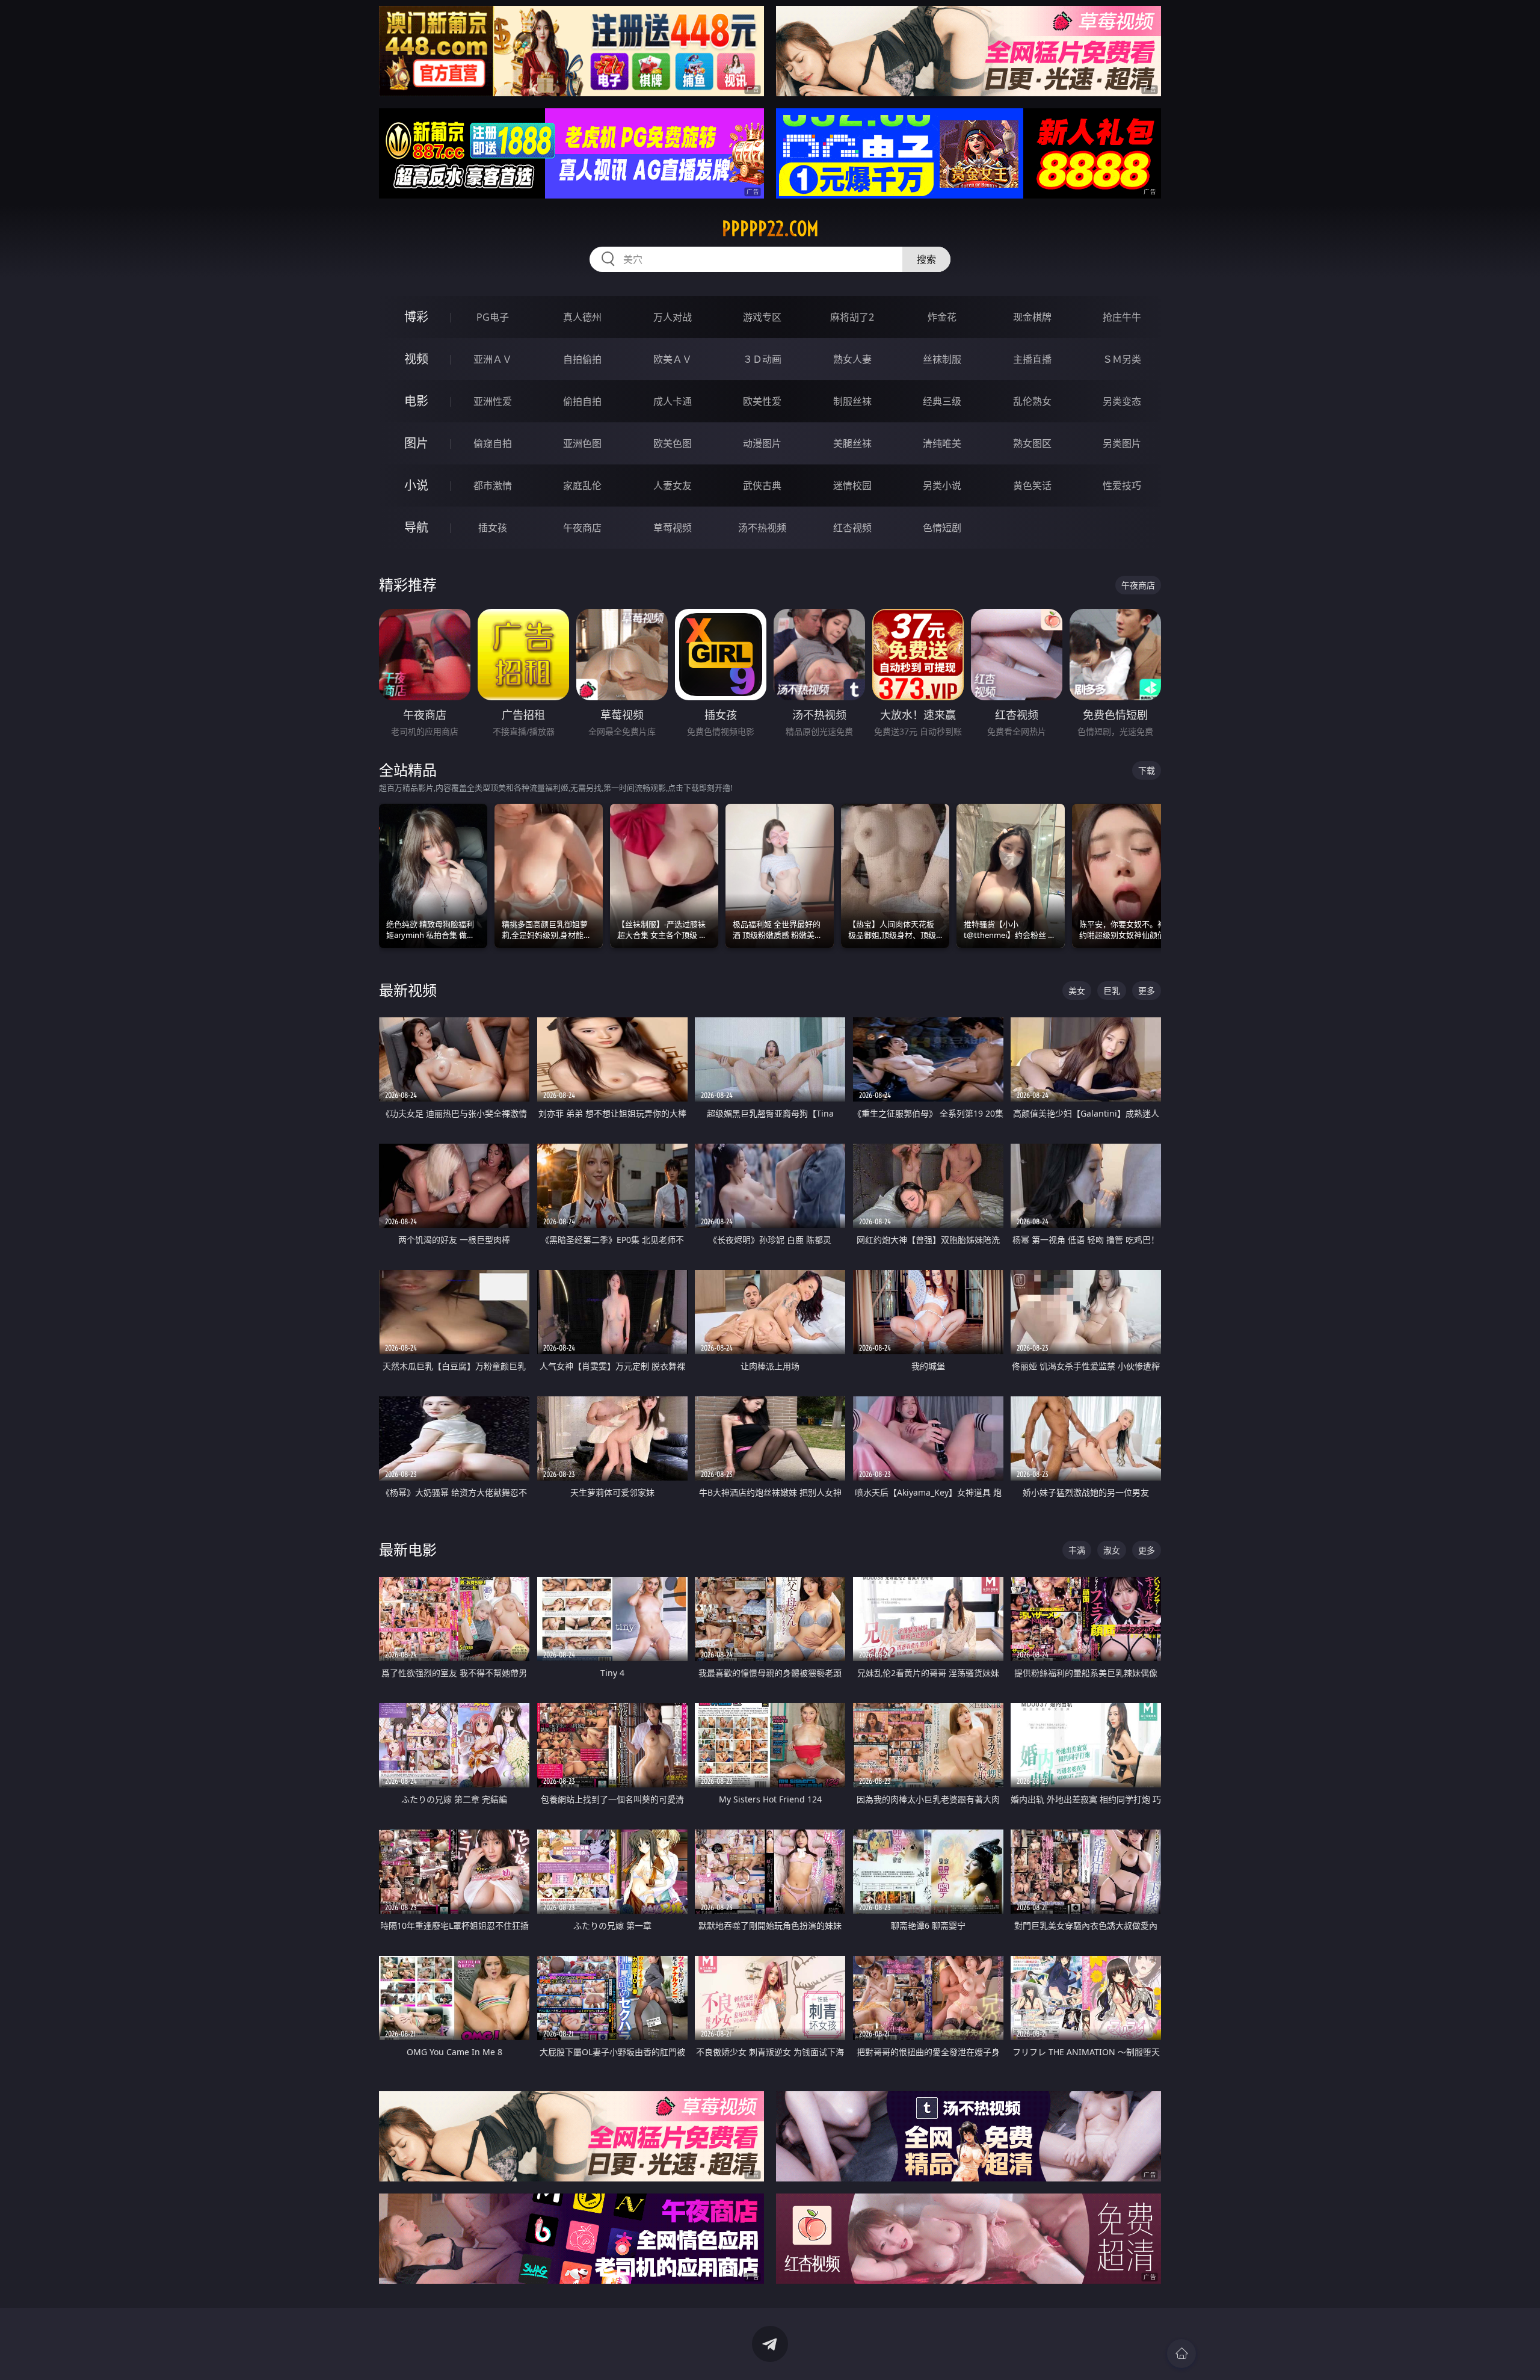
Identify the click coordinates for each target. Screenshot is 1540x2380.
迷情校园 (852, 486)
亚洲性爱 (493, 401)
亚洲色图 (582, 443)
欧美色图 (673, 443)
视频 (416, 359)
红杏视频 (852, 528)
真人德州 (582, 317)
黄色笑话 (1032, 486)
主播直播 (1032, 359)
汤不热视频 (762, 528)
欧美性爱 (762, 401)
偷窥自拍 (493, 443)
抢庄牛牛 (1122, 317)
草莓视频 (673, 528)
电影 (416, 401)
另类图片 (1122, 443)
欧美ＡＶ (673, 359)
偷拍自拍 (582, 401)
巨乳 (1112, 991)
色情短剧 (942, 528)
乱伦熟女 (1032, 401)
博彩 (416, 317)
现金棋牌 (1032, 317)
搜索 (926, 259)
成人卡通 (673, 401)
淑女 (1112, 1550)
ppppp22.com (770, 229)
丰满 (1077, 1550)
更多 (1147, 991)
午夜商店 (582, 528)
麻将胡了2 (852, 317)
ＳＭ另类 (1122, 359)
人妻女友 (673, 486)
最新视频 (408, 990)
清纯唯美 (942, 443)
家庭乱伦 (582, 486)
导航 (416, 527)
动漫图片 (762, 443)
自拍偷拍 (582, 359)
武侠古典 (762, 486)
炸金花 (942, 317)
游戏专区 (762, 317)
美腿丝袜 (852, 443)
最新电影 (408, 1549)
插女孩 (493, 528)
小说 (416, 485)
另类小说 (942, 486)
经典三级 (942, 401)
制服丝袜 (852, 401)
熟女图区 (1032, 443)
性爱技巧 (1122, 486)
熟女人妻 (852, 359)
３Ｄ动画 (762, 359)
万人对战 (673, 317)
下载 (1147, 770)
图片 (416, 443)
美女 (1077, 991)
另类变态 (1122, 401)
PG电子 (493, 317)
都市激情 (493, 486)
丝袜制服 (942, 359)
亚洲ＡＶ (493, 359)
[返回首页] (1181, 2354)
